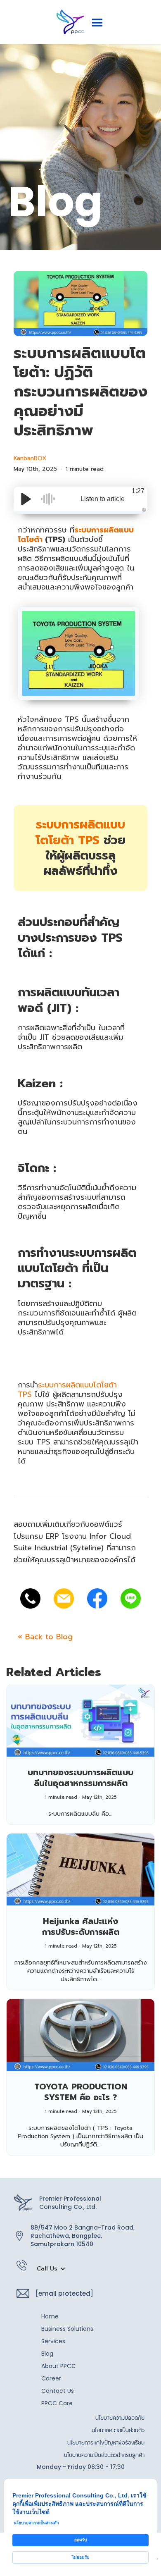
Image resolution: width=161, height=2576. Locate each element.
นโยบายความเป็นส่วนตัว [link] (36, 2523)
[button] (97, 23)
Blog (47, 2354)
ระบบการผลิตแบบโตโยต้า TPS (80, 832)
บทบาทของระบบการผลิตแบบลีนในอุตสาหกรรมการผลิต (80, 1778)
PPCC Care (57, 2403)
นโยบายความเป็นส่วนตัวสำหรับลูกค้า (104, 2455)
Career (51, 2378)
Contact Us (58, 2391)
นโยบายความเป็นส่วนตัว (118, 2430)
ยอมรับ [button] (80, 2540)
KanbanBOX (30, 458)
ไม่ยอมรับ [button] (80, 2557)
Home (50, 2316)
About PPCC (59, 2366)
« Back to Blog (45, 1637)
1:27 (138, 491)
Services (53, 2341)
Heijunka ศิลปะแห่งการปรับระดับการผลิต (81, 1927)
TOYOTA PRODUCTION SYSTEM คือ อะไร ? (81, 2092)
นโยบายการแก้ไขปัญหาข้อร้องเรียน (106, 2442)
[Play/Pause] (26, 499)
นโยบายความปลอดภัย (120, 2418)
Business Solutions (67, 2329)
